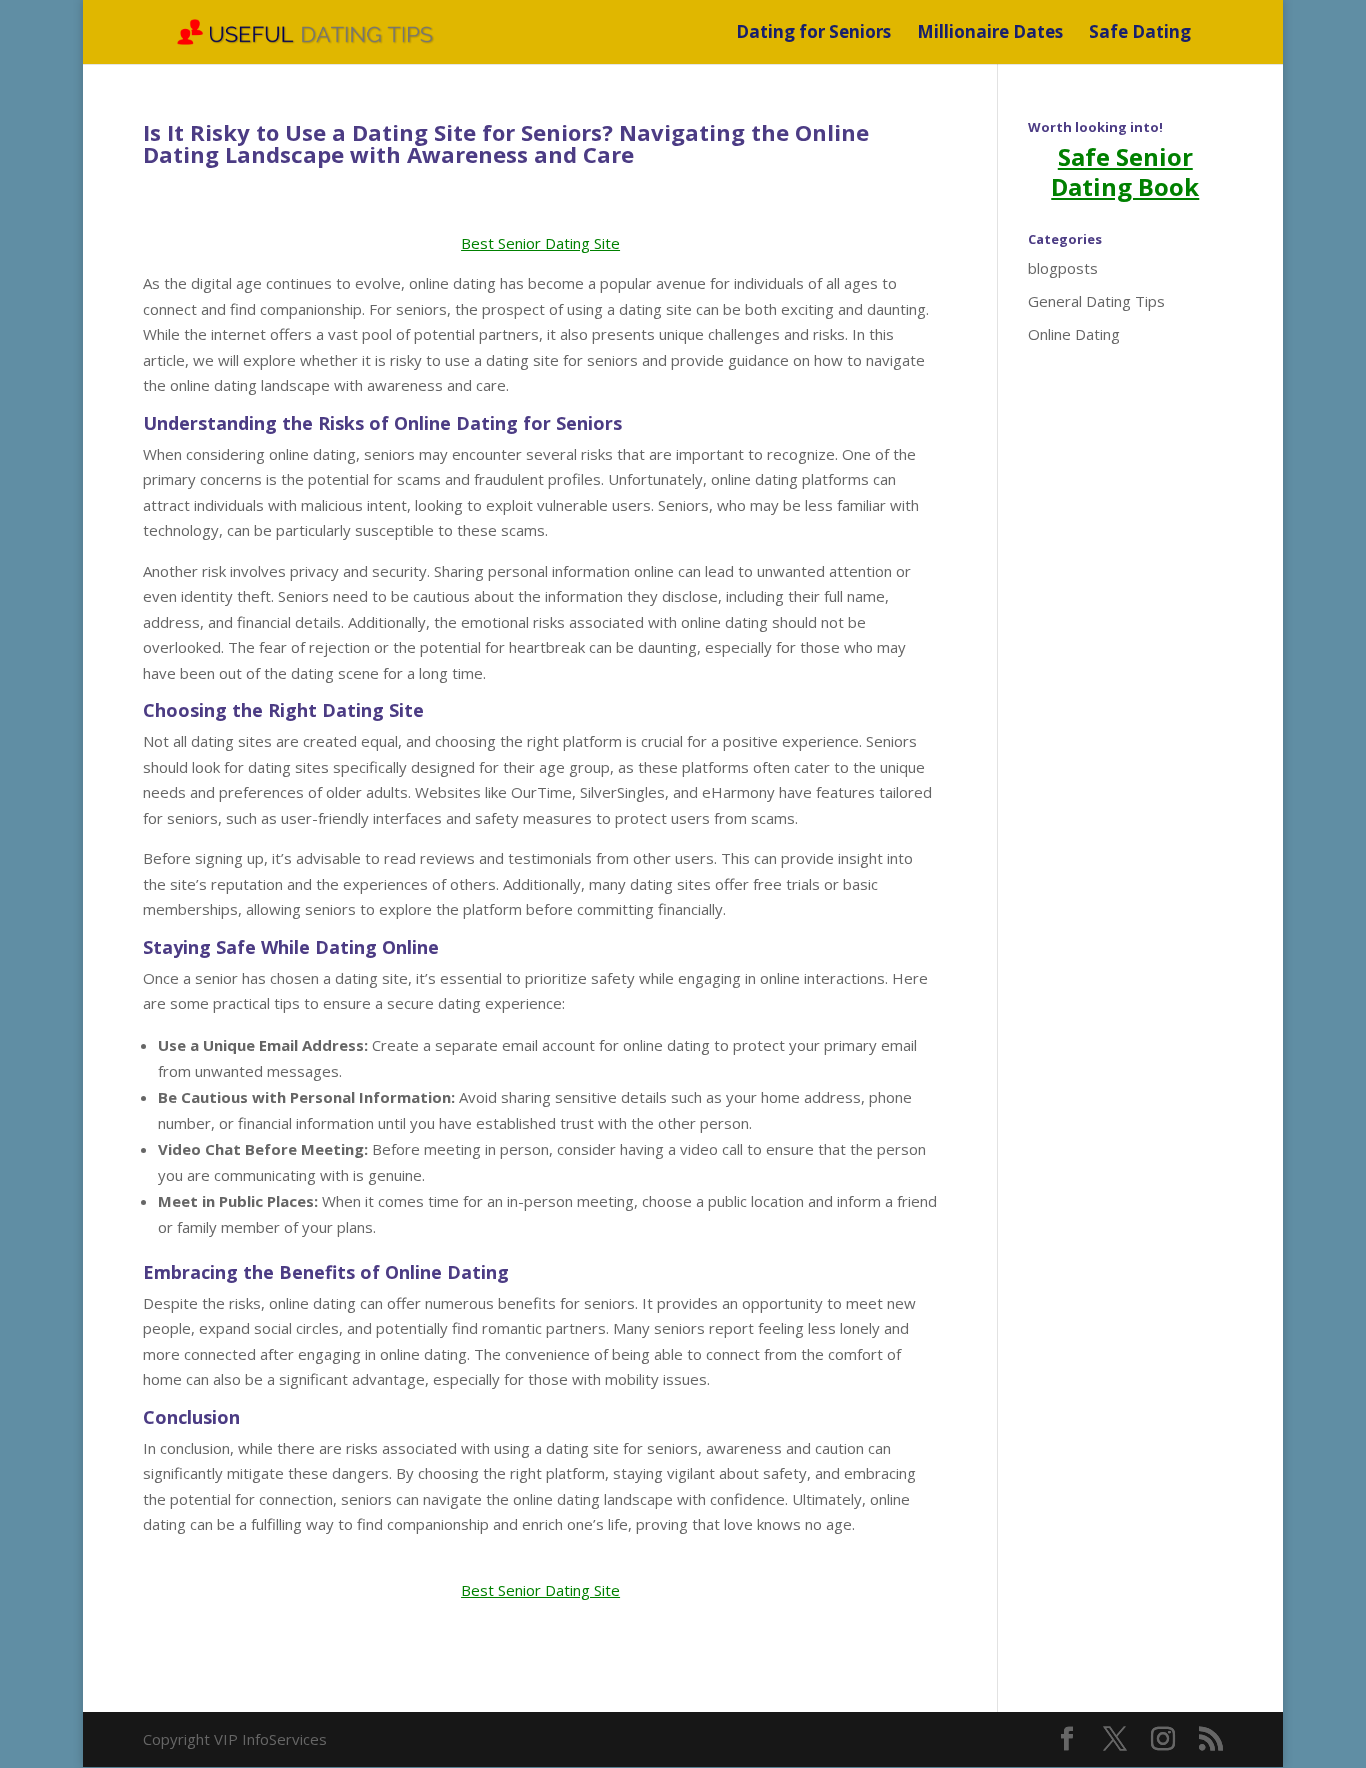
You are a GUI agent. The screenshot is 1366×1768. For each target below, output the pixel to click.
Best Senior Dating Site (540, 243)
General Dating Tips (1096, 301)
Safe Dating (1140, 34)
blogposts (1063, 268)
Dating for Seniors (813, 34)
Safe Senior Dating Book (1125, 171)
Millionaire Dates (990, 34)
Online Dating (1074, 334)
